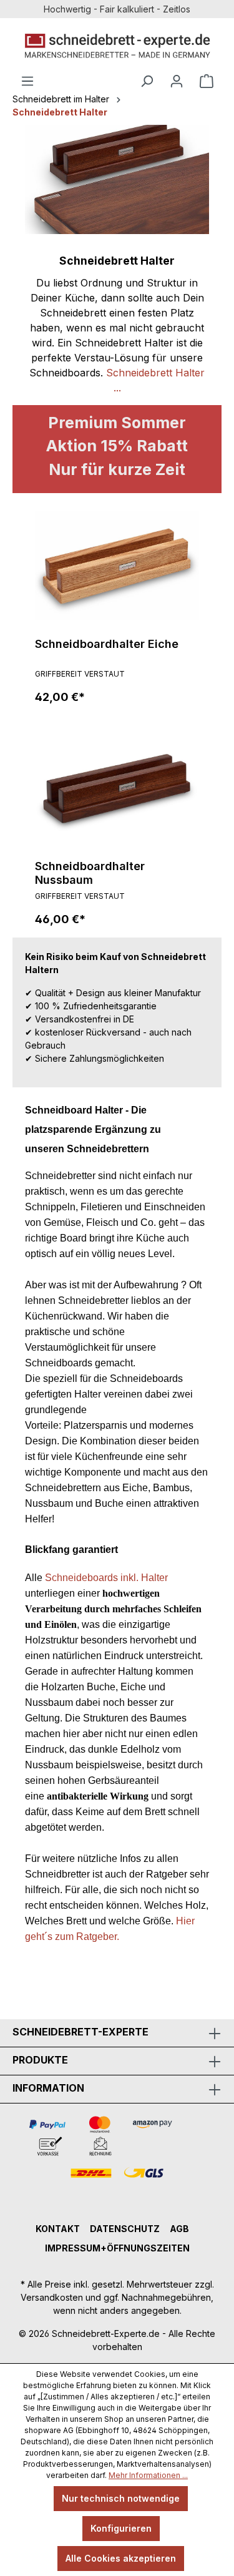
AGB (179, 2229)
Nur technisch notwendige (121, 2498)
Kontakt (58, 2229)
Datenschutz (125, 2229)
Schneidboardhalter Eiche (107, 644)
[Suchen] (147, 81)
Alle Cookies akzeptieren (121, 2558)
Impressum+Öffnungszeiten (117, 2248)
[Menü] (27, 81)
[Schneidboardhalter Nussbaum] (117, 788)
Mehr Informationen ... (148, 2475)
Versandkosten (52, 2297)
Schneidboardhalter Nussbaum (90, 873)
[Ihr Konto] (177, 81)
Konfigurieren (121, 2528)
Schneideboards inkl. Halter (106, 1578)
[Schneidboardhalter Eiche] (117, 566)
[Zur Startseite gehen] (117, 46)
